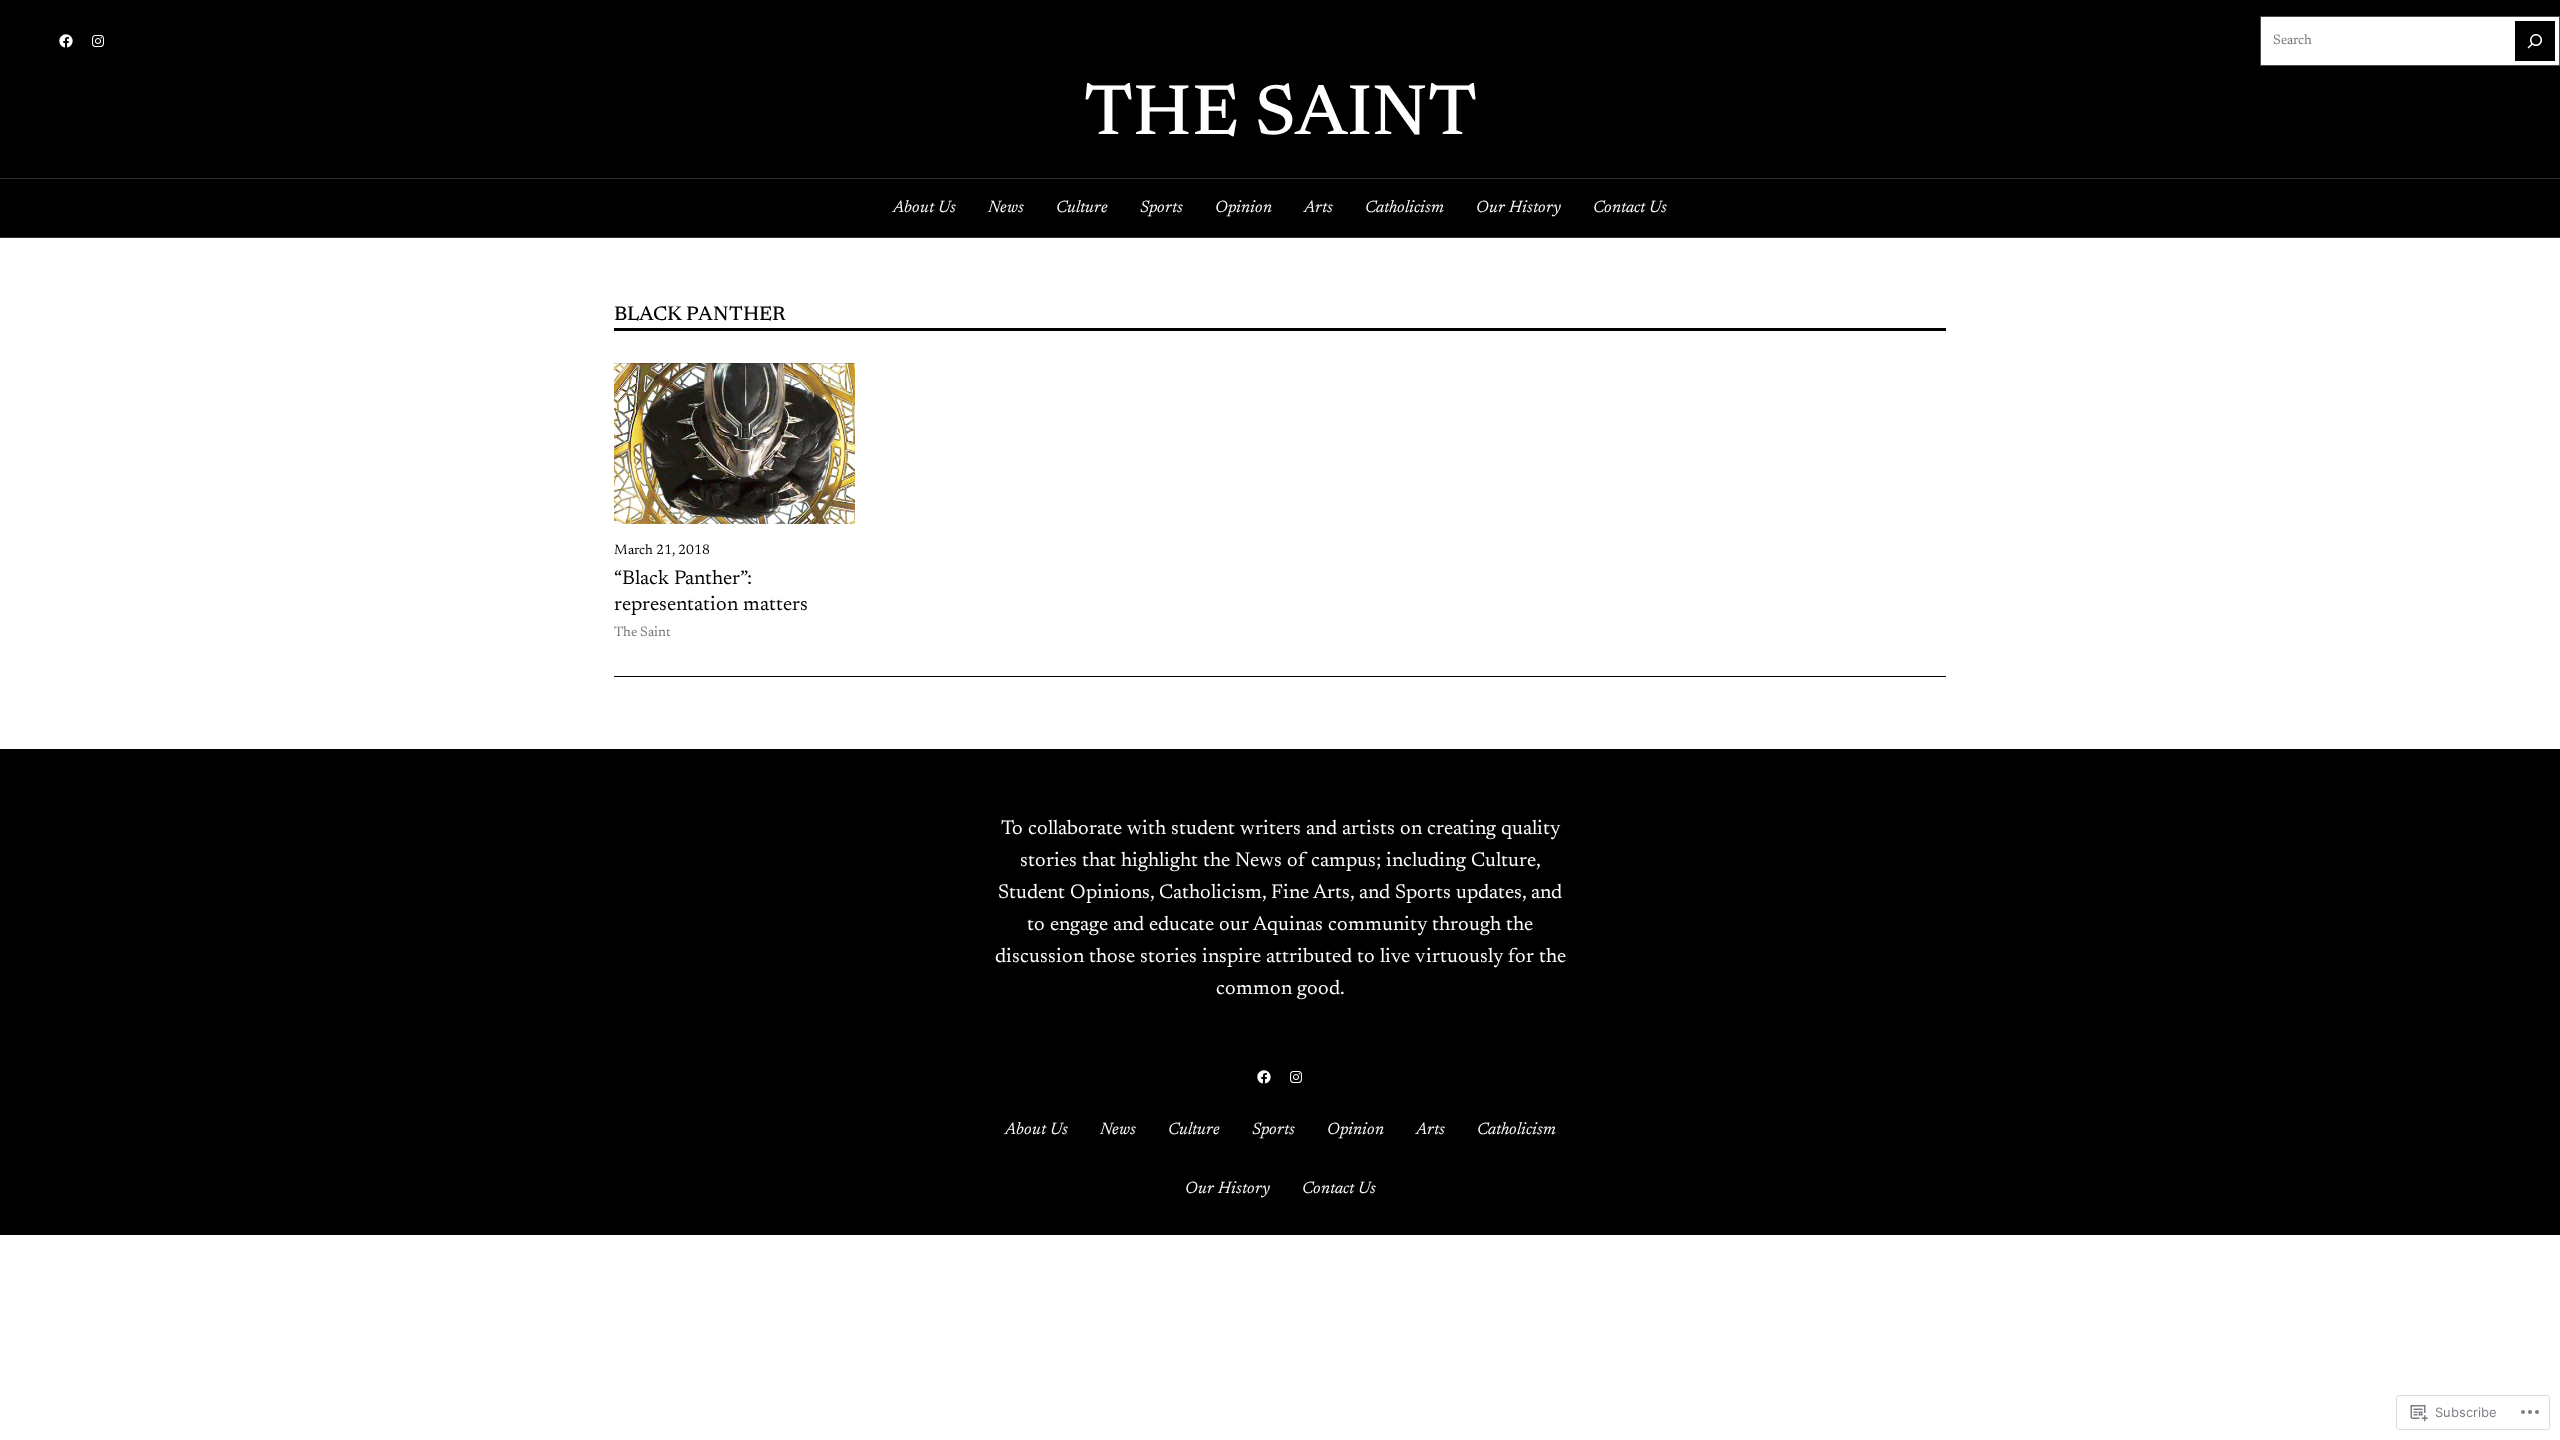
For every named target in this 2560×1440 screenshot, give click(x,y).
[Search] (2535, 41)
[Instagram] (98, 41)
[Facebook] (66, 41)
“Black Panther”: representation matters (711, 592)
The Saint (1280, 117)
